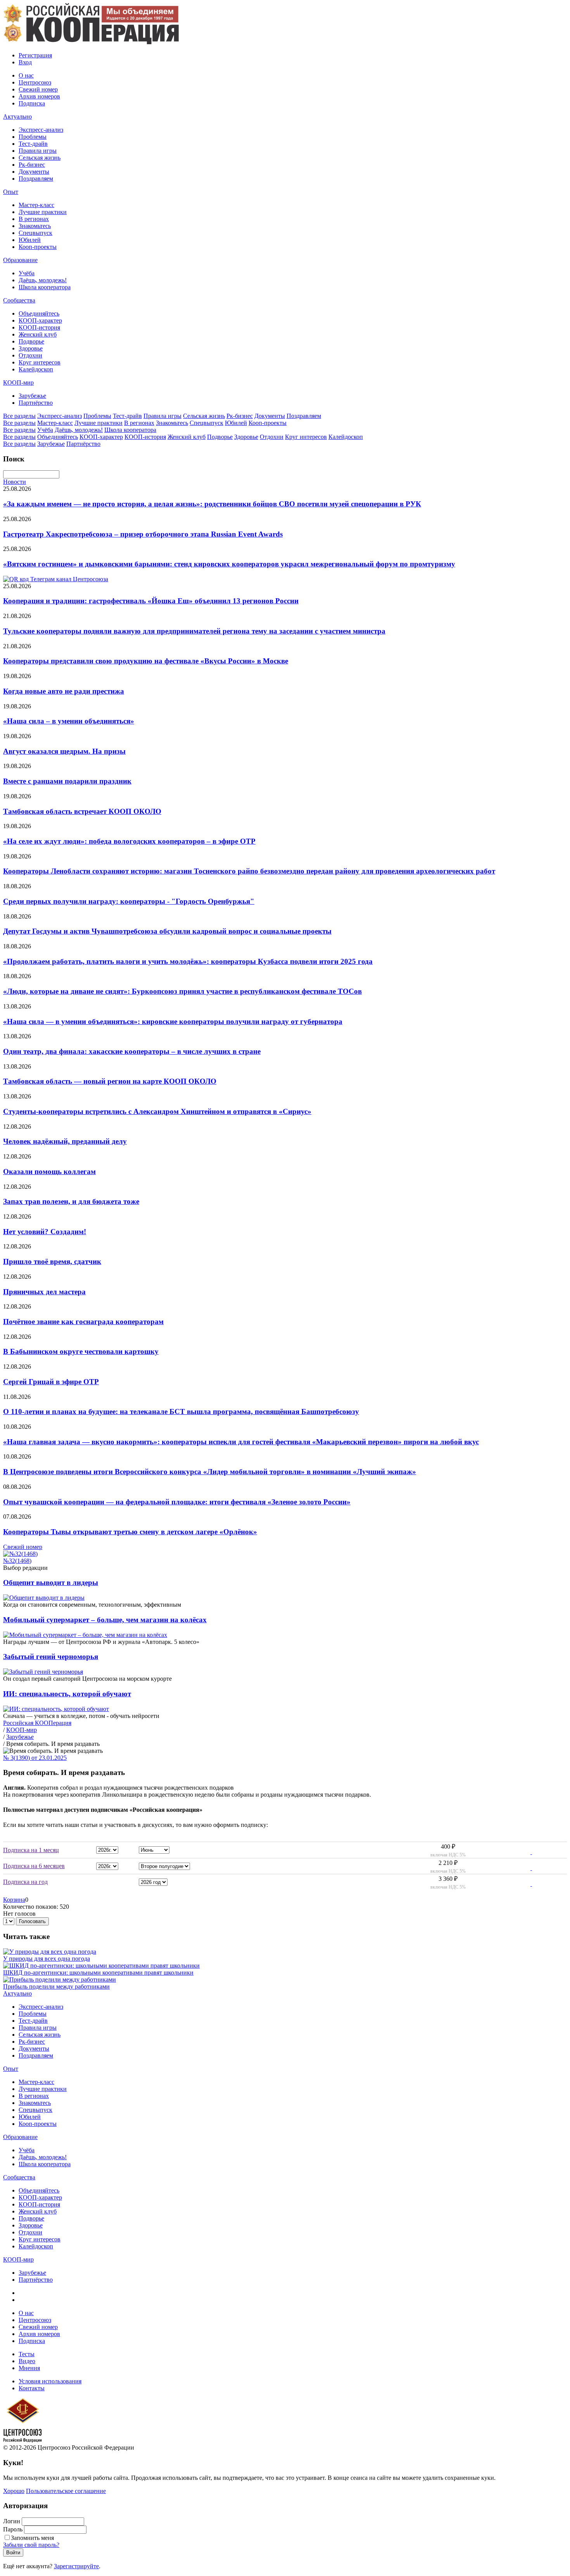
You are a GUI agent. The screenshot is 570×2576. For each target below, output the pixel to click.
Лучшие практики (43, 212)
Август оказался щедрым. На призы (64, 751)
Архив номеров (39, 96)
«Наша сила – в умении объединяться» (69, 721)
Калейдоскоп (36, 369)
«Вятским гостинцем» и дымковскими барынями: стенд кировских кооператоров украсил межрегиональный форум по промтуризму (229, 564)
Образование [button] (20, 260)
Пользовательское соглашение (66, 2491)
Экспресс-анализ (41, 130)
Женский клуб (38, 334)
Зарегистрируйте (76, 2566)
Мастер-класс (36, 205)
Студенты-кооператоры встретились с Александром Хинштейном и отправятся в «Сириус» (157, 1111)
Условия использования (50, 2381)
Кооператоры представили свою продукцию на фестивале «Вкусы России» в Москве (146, 661)
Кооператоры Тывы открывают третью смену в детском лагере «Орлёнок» (130, 1532)
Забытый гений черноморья (51, 1657)
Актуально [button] (17, 117)
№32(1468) (17, 1561)
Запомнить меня (32, 2538)
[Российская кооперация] (91, 42)
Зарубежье (32, 396)
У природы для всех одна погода (47, 1959)
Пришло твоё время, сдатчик (52, 1261)
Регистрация (35, 55)
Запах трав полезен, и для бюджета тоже (71, 1201)
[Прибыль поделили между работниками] (60, 1979)
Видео (27, 2361)
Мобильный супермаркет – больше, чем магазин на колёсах (105, 1620)
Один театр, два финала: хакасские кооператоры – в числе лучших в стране (132, 1051)
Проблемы (33, 137)
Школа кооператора (45, 287)
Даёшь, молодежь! (43, 280)
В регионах (34, 219)
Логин (12, 2521)
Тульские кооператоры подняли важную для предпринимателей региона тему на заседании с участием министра (194, 631)
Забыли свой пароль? (31, 2545)
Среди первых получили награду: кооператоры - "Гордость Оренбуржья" (129, 901)
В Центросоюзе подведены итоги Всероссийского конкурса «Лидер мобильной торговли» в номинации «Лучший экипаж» (210, 1472)
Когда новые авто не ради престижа (64, 691)
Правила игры (38, 151)
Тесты (27, 2354)
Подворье (31, 341)
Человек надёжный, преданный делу (65, 1141)
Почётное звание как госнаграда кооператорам (83, 1322)
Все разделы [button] (19, 416)
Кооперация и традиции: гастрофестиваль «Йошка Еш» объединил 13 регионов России (151, 601)
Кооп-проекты (38, 247)
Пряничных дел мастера (44, 1292)
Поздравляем (36, 179)
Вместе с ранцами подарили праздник (67, 781)
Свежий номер (38, 89)
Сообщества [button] (19, 300)
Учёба (27, 273)
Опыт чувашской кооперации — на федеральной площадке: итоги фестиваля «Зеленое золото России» (177, 1502)
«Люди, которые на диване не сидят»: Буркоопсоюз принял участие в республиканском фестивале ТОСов (182, 991)
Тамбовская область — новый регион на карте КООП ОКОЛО (110, 1081)
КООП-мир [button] (18, 382)
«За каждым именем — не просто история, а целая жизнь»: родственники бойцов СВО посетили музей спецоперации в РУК (212, 504)
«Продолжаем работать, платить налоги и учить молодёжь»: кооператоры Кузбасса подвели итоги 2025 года (188, 961)
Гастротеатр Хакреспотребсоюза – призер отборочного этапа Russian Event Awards (143, 534)
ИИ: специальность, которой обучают (67, 1694)
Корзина (14, 1900)
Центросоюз (35, 82)
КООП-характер (40, 320)
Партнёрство (36, 403)
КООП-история (39, 327)
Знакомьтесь (35, 226)
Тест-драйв (33, 144)
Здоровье (31, 348)
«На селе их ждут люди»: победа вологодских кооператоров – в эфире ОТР (129, 841)
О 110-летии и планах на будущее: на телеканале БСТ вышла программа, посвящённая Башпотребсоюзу (181, 1411)
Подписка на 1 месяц (31, 1850)
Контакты (32, 2388)
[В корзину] (526, 1852)
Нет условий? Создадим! (45, 1232)
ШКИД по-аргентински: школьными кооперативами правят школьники (98, 1973)
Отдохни (30, 355)
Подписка (32, 103)
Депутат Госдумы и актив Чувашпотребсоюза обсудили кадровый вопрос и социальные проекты (167, 931)
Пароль (13, 2529)
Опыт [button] (11, 192)
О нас (26, 75)
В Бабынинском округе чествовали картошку (81, 1351)
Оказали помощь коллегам (49, 1171)
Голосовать (32, 1921)
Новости (15, 482)
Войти (13, 2553)
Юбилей (30, 240)
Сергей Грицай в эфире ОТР (51, 1382)
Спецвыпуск (35, 233)
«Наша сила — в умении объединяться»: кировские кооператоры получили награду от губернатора (173, 1021)
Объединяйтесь (39, 313)
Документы (34, 172)
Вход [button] (25, 62)
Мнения (29, 2368)
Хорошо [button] (14, 2491)
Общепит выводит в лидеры (51, 1582)
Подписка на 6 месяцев (34, 1866)
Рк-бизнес (32, 165)
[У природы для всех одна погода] (50, 1952)
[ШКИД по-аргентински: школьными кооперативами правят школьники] (101, 1966)
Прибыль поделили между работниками (56, 1986)
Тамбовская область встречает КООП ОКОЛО (82, 811)
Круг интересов (40, 362)
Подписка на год (25, 1882)
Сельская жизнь (40, 158)
